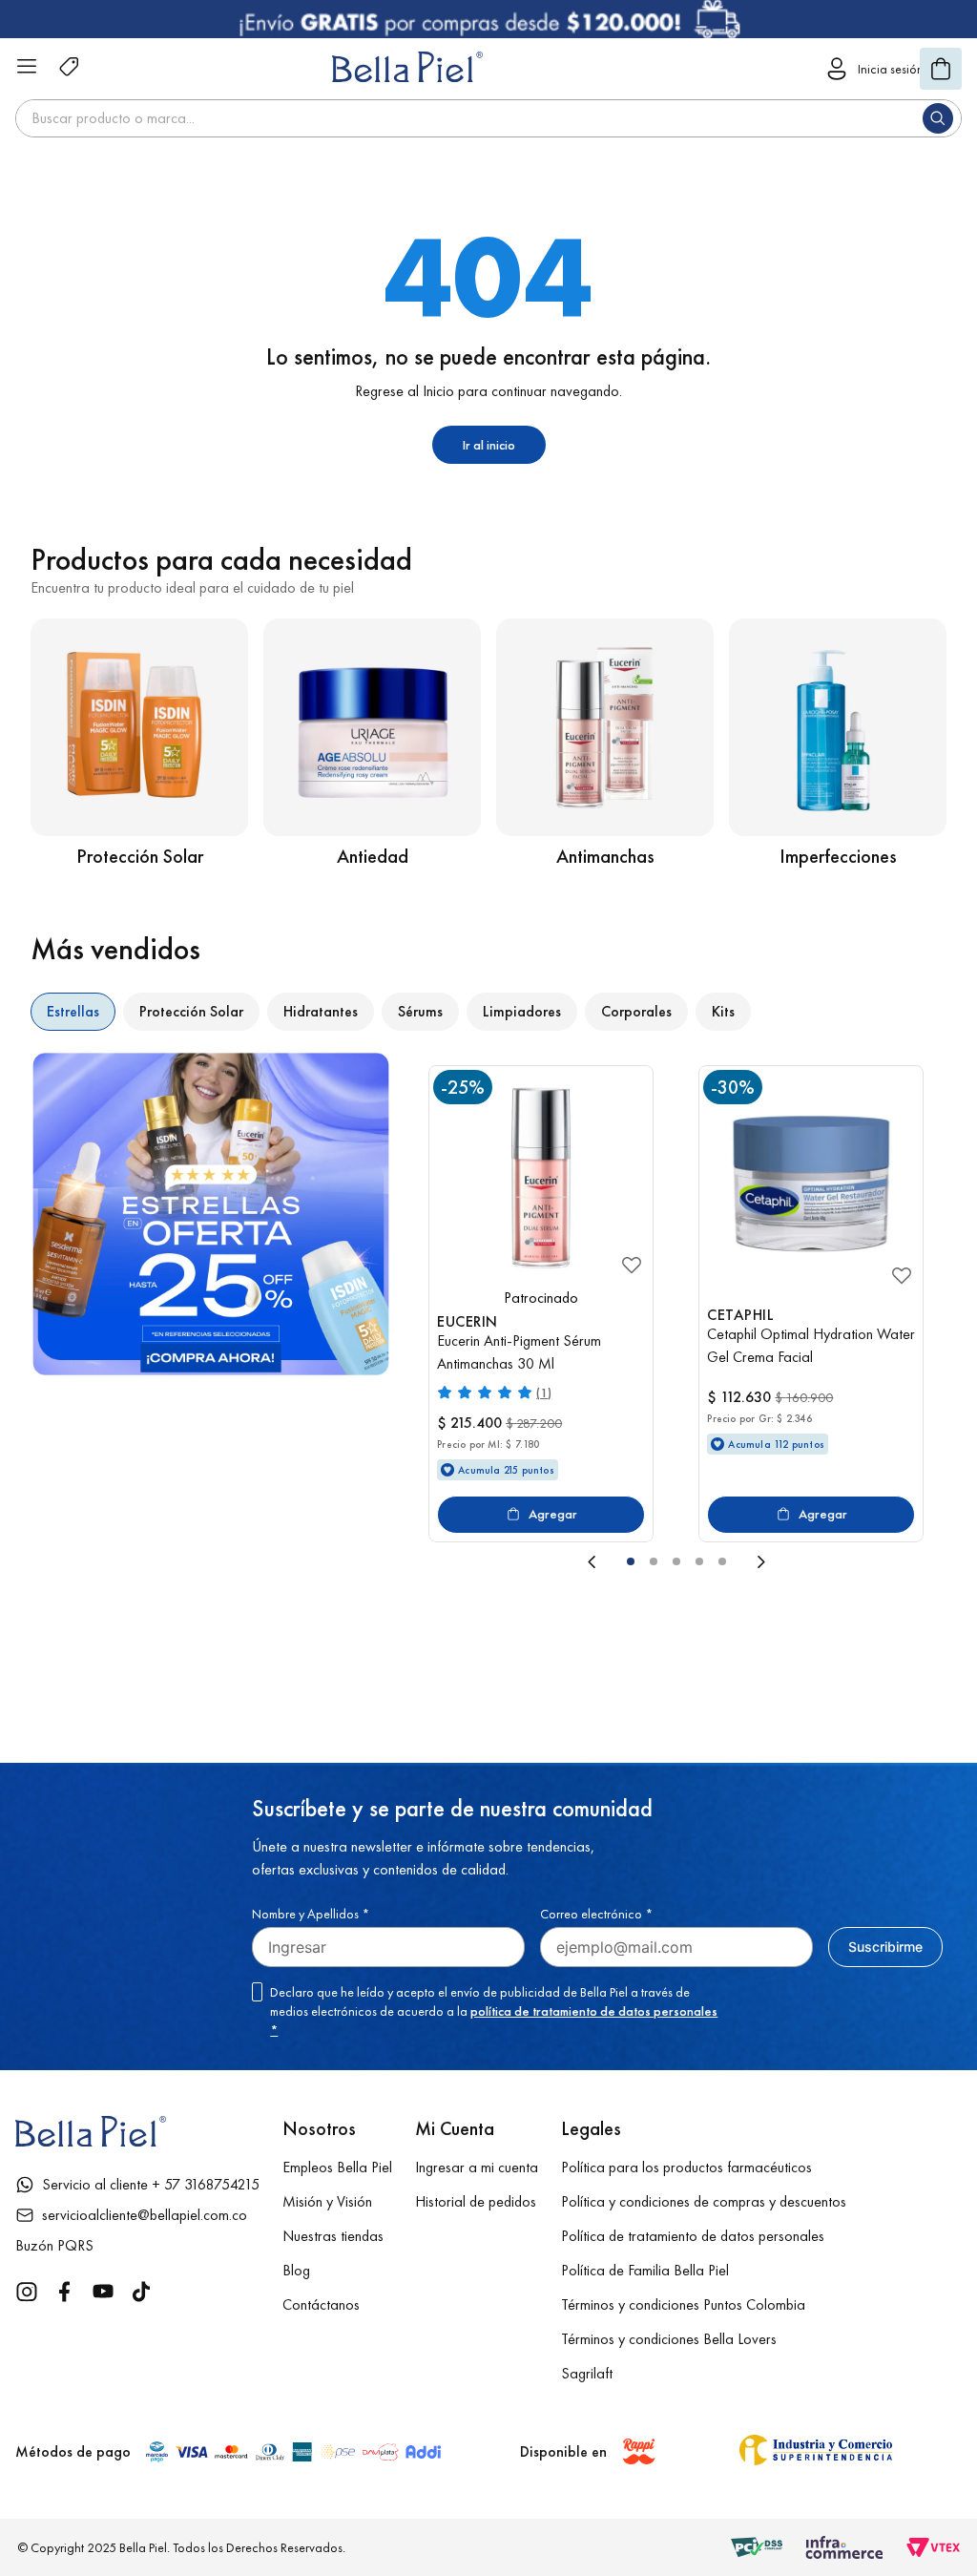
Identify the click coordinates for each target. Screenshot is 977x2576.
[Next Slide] (846, 1561)
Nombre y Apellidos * (311, 1914)
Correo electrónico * (596, 1914)
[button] (631, 1561)
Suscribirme (885, 1947)
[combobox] (488, 118)
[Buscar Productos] (942, 118)
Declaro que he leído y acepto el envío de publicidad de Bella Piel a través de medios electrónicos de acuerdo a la (494, 2011)
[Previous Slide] (507, 1561)
